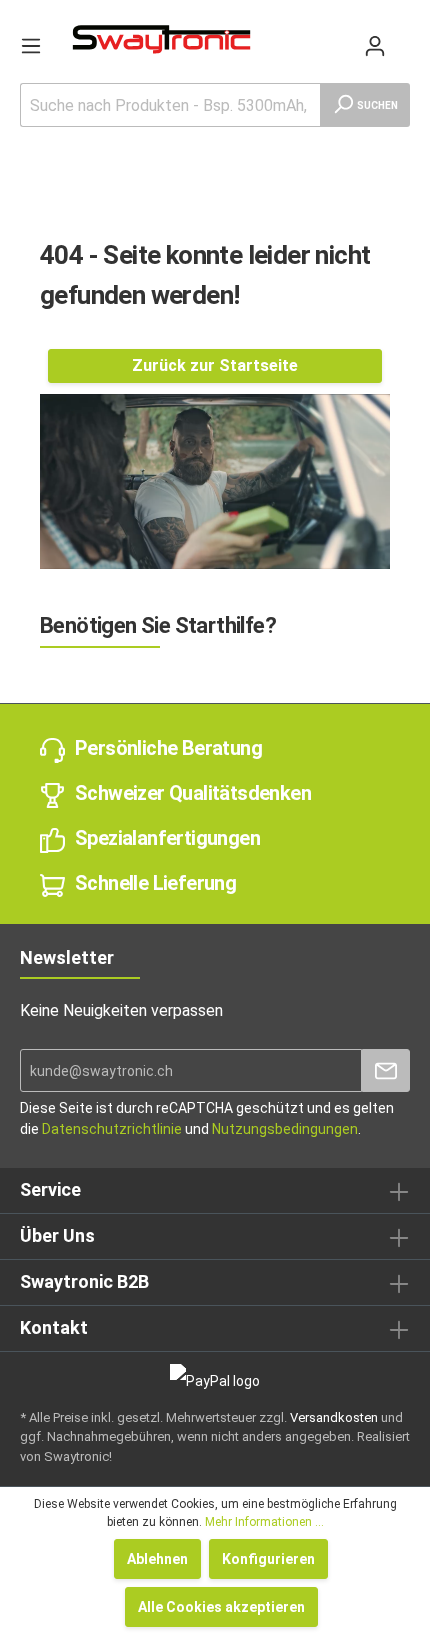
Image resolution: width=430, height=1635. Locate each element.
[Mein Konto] (375, 46)
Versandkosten (334, 1417)
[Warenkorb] (402, 36)
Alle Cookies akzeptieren (221, 1607)
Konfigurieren (268, 1559)
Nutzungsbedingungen (285, 1129)
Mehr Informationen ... (264, 1522)
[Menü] (31, 46)
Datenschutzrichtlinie (112, 1129)
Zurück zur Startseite (215, 365)
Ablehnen (157, 1559)
